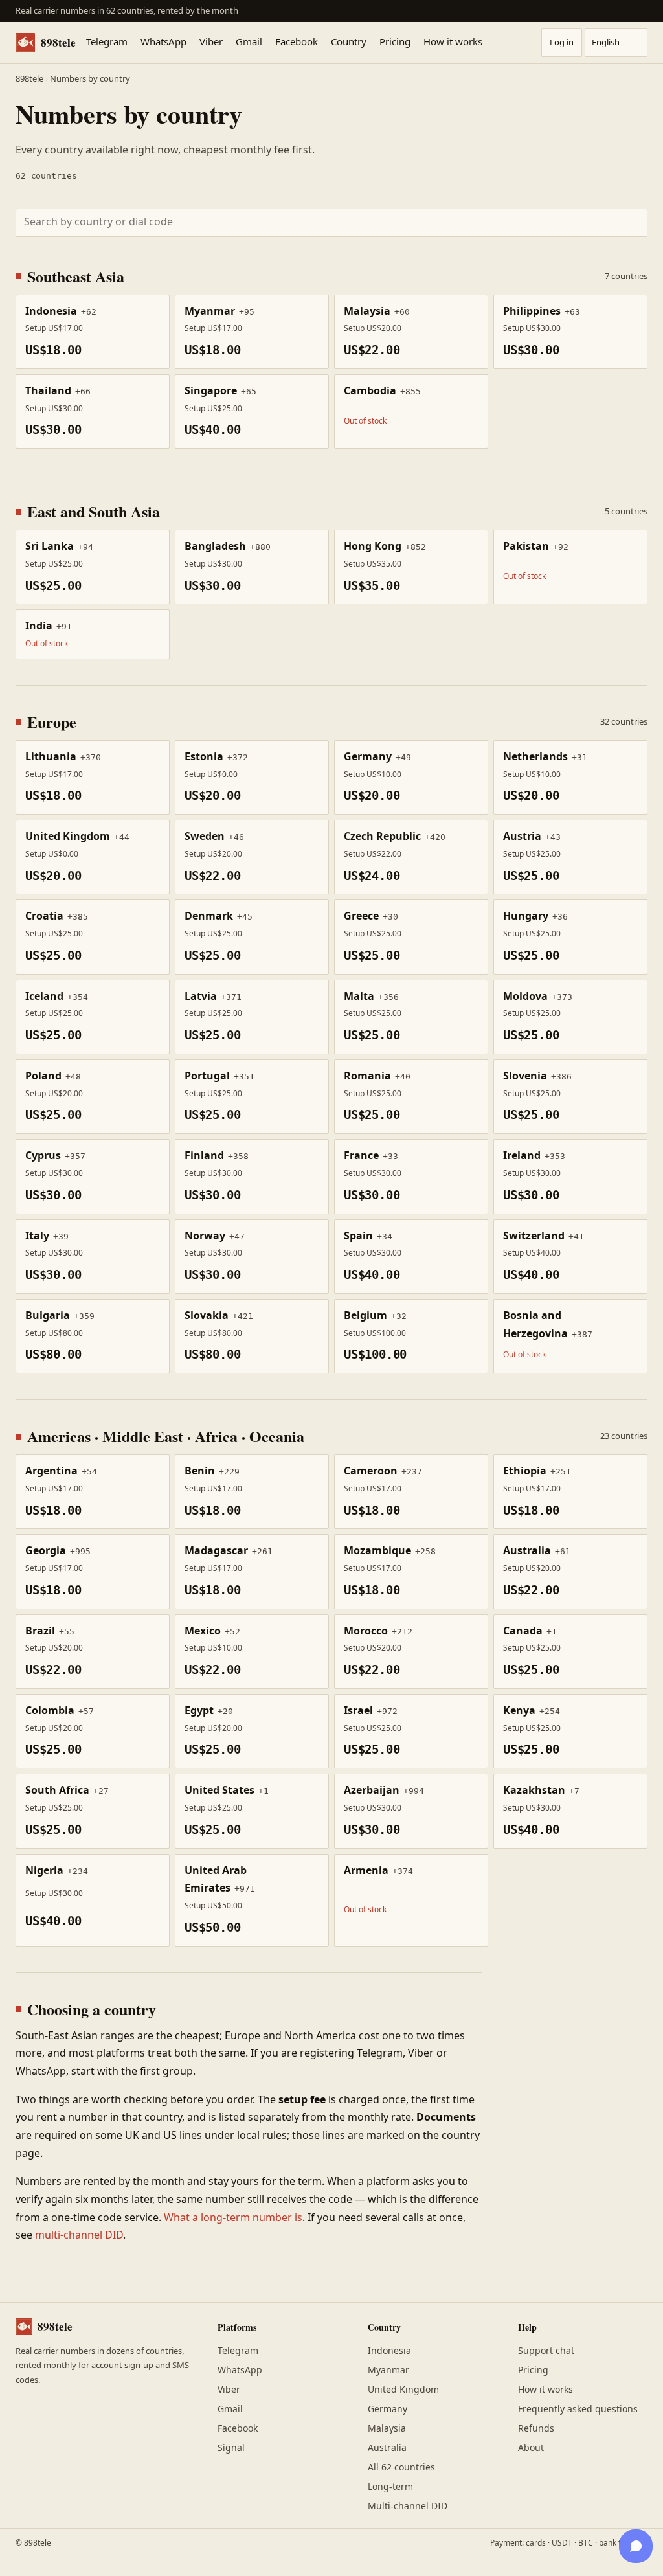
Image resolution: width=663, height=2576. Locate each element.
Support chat (546, 2351)
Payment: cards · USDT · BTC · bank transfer (569, 2543)
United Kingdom (403, 2390)
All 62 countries (401, 2468)
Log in (562, 43)
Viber (211, 43)
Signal (231, 2448)
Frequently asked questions (578, 2409)
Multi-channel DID (408, 2506)
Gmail (249, 43)
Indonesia (389, 2351)
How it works (453, 43)
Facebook (297, 43)
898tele (58, 42)
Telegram (107, 43)
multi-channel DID (79, 2235)
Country (349, 43)
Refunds (536, 2429)
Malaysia (387, 2429)
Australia (387, 2448)
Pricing (395, 43)
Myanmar (388, 2370)
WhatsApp (163, 43)
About (531, 2448)
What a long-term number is (233, 2218)
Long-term (390, 2487)
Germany (388, 2409)
